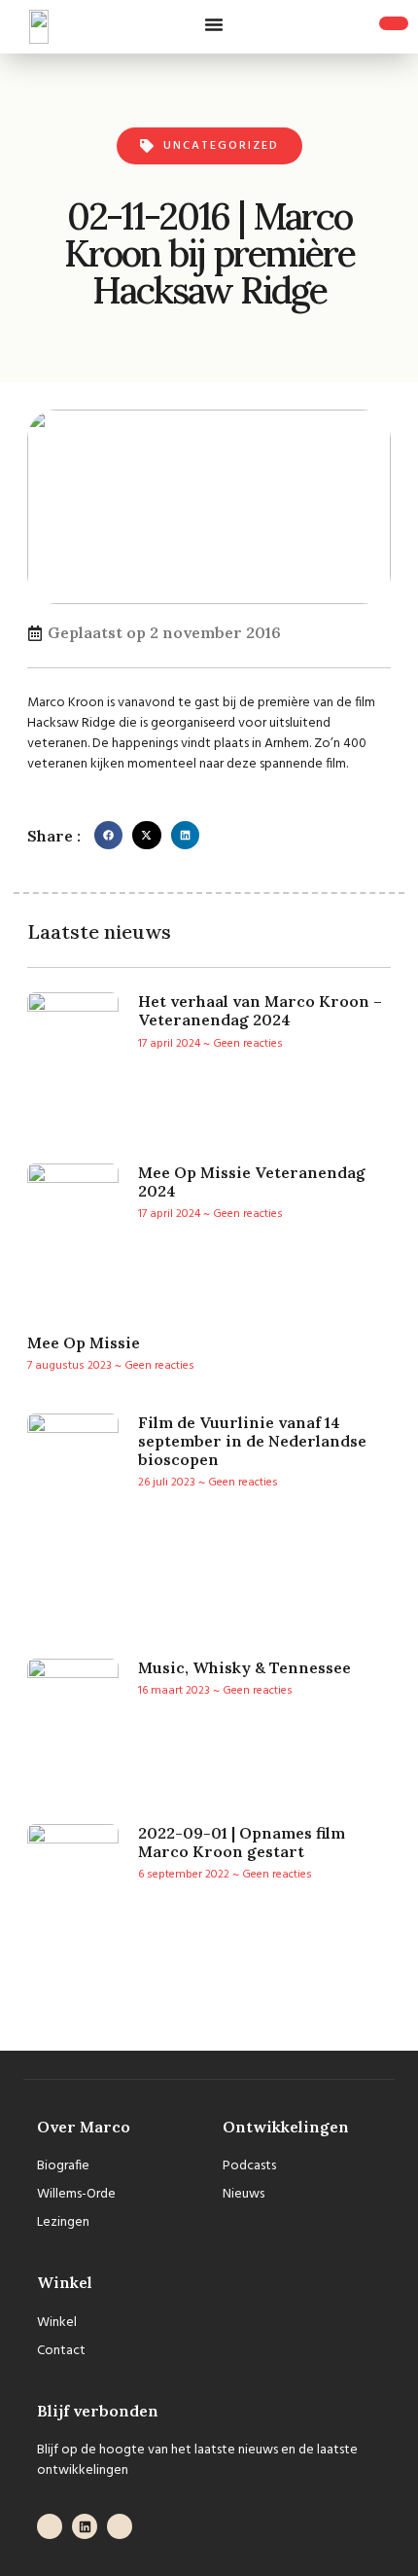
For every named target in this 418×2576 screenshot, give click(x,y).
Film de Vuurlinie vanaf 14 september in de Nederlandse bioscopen (252, 1441)
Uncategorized (221, 146)
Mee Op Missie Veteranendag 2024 (252, 1181)
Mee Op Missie (84, 1342)
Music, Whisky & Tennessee (244, 1667)
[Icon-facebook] (50, 2526)
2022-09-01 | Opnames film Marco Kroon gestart (242, 1842)
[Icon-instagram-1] (120, 2526)
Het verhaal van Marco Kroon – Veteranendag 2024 (260, 1010)
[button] (214, 24)
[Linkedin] (85, 2526)
